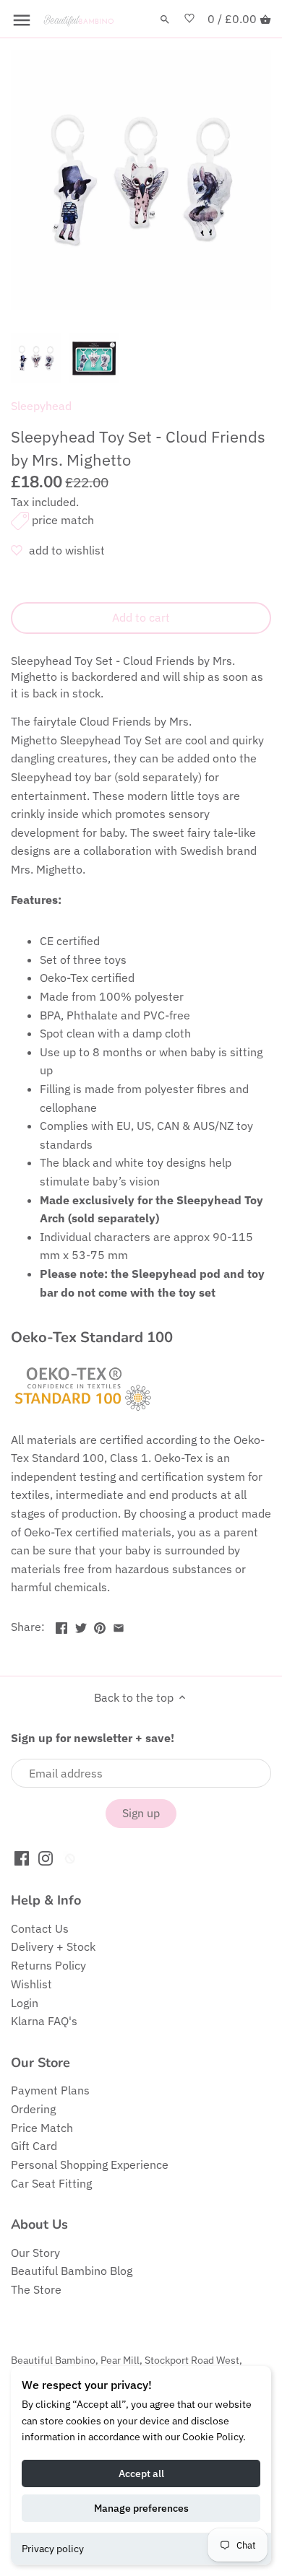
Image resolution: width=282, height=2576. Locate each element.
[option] (36, 358)
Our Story (35, 2253)
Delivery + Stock (53, 1946)
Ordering (33, 2109)
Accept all (141, 2473)
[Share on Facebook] (61, 1625)
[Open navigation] (22, 20)
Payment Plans (50, 2090)
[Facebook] (22, 1857)
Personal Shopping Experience (90, 2164)
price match (63, 520)
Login (25, 2003)
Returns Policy (48, 1965)
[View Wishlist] (189, 19)
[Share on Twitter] (81, 1625)
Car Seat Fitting (51, 2183)
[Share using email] (119, 1625)
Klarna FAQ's (44, 2021)
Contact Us (40, 1928)
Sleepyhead (41, 406)
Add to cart (141, 617)
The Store (36, 2289)
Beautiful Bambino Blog (72, 2271)
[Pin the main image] (100, 1625)
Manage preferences (141, 2508)
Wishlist (31, 1984)
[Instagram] (46, 1857)
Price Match (42, 2128)
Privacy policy (53, 2549)
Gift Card (34, 2146)
